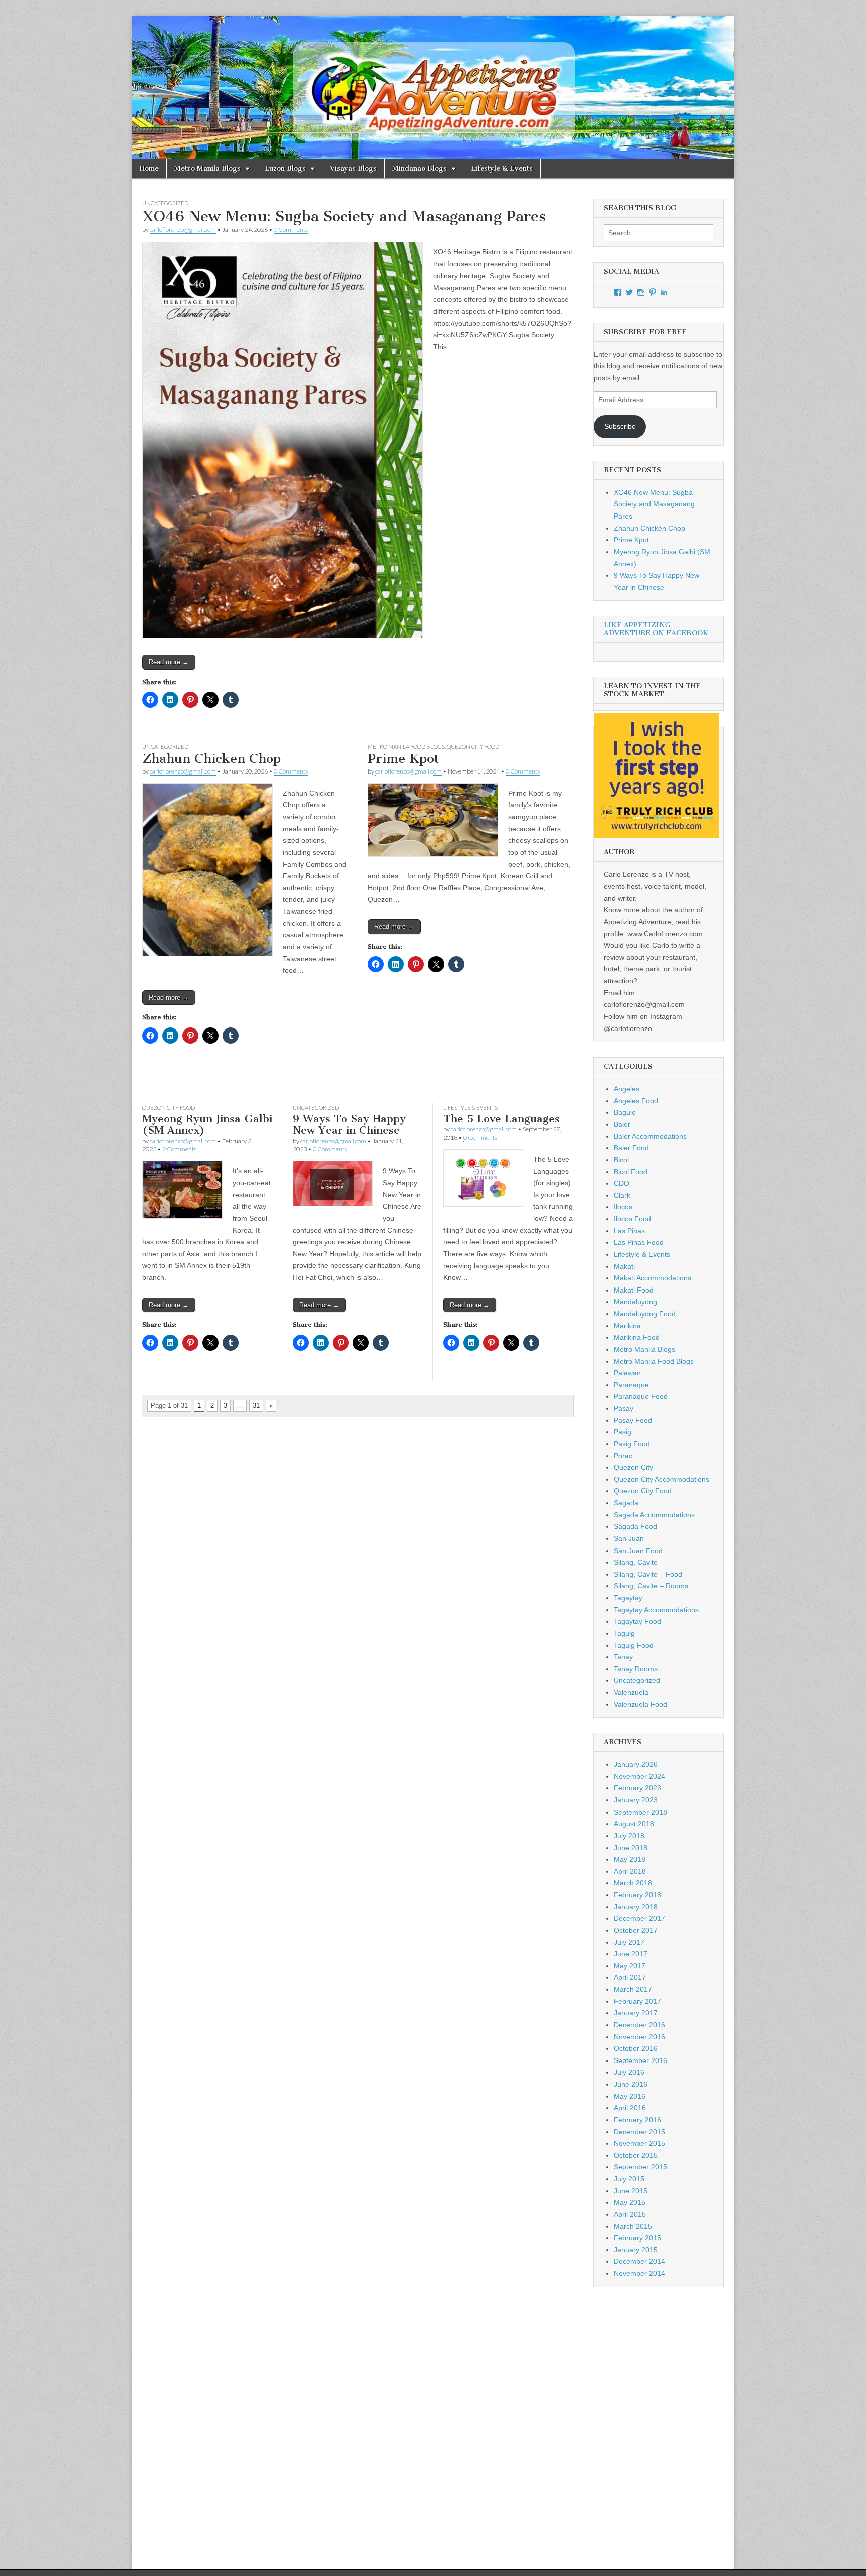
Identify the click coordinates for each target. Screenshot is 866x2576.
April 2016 (630, 2108)
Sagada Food (635, 1526)
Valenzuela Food (640, 1704)
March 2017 (633, 1989)
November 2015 (639, 2143)
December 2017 (639, 1918)
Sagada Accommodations (654, 1515)
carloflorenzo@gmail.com (183, 230)
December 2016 (639, 2025)
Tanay (623, 1657)
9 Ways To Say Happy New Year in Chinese (349, 1124)
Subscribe (620, 426)
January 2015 (636, 2250)
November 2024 (639, 1776)
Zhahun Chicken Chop (211, 759)
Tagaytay (628, 1598)
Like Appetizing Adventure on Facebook (656, 629)
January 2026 (636, 1764)
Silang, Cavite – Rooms (651, 1586)
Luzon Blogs (285, 169)
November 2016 (639, 2037)
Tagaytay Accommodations (656, 1610)
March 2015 (633, 2226)
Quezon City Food (473, 747)
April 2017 (630, 1977)
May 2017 (630, 1966)
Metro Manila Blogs (207, 169)
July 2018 (629, 1836)
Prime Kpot (403, 759)
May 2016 (630, 2096)
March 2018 (633, 1883)
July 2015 (629, 2179)
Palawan (627, 1373)
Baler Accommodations (650, 1136)
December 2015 (639, 2132)
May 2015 (630, 2202)
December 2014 (639, 2261)
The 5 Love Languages (501, 1118)
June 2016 (631, 2084)
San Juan (629, 1538)
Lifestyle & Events (502, 169)
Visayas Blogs (353, 169)
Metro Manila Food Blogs (406, 747)
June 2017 (631, 1954)
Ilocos (623, 1207)
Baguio (625, 1112)
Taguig (624, 1633)
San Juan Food (638, 1551)
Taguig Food (634, 1645)
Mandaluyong (635, 1302)
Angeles (627, 1089)
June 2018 (631, 1848)
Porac (623, 1456)
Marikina (627, 1326)
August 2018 (634, 1824)
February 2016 (637, 2120)
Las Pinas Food (639, 1242)
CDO (622, 1183)
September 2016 (640, 2060)
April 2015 (630, 2214)
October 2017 (636, 1930)
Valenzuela (631, 1692)
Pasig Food (632, 1444)
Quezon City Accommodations (662, 1479)
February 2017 (637, 2001)
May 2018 (630, 1859)
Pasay (624, 1408)
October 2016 (636, 2048)
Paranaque (631, 1385)
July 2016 (629, 2072)
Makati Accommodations (653, 1278)
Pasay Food (633, 1420)
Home (149, 169)
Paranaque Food (641, 1396)
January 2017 (636, 2013)
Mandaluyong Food (645, 1314)
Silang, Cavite (636, 1562)
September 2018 (640, 1812)
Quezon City (633, 1467)
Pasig (623, 1432)
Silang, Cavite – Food (648, 1574)
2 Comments (179, 1149)
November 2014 (639, 2273)
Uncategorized (165, 203)
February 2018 (637, 1895)
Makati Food (634, 1290)
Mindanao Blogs (419, 169)
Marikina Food (637, 1337)
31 (256, 1405)
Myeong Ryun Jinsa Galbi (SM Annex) (207, 1124)
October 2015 (636, 2155)
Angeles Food (636, 1101)
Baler (622, 1124)
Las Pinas (629, 1231)
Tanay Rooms (636, 1669)
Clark (622, 1195)
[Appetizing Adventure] (433, 88)
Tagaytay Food (637, 1621)
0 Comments (291, 230)
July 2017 (629, 1942)
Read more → (169, 662)
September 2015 (640, 2167)
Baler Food (631, 1148)
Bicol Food (631, 1172)
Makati (624, 1266)
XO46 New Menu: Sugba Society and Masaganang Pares (344, 216)
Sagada (626, 1503)
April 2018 (630, 1871)
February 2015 (637, 2238)
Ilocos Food (632, 1219)
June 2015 (631, 2191)
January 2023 (636, 1800)
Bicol (621, 1160)
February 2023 (637, 1788)
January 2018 (636, 1907)
